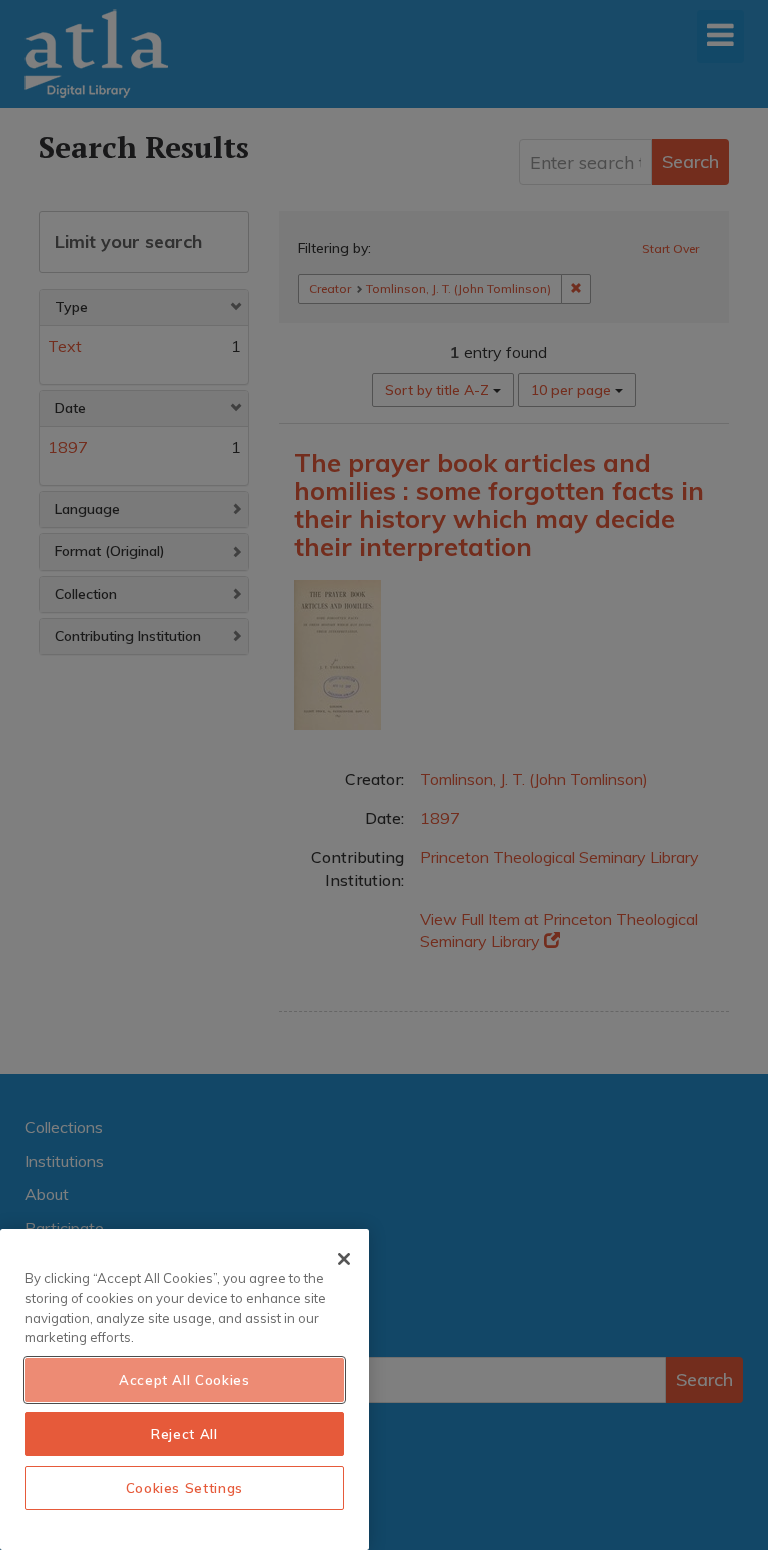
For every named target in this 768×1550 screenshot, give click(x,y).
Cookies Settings (185, 1488)
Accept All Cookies (184, 1380)
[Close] (344, 1259)
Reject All (184, 1434)
